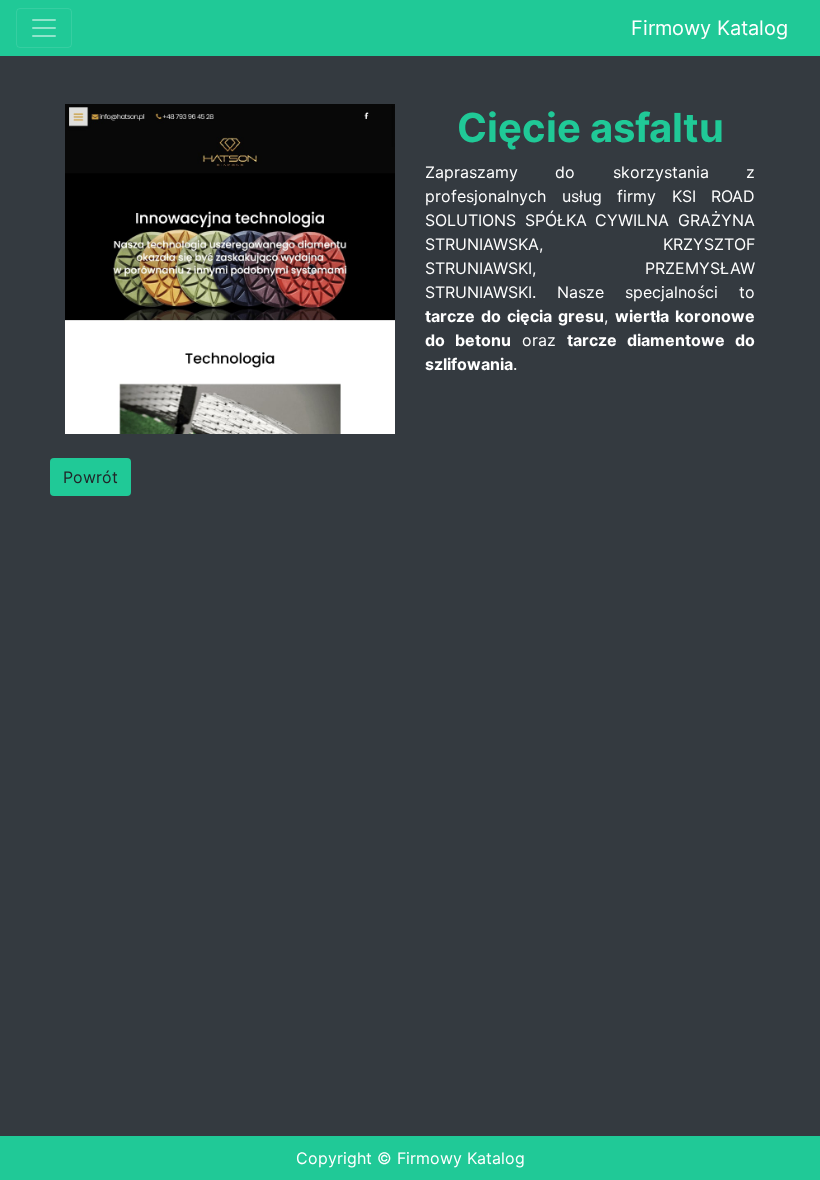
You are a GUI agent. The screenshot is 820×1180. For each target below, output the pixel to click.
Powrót (90, 477)
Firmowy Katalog (709, 28)
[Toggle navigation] (44, 28)
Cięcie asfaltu (590, 128)
